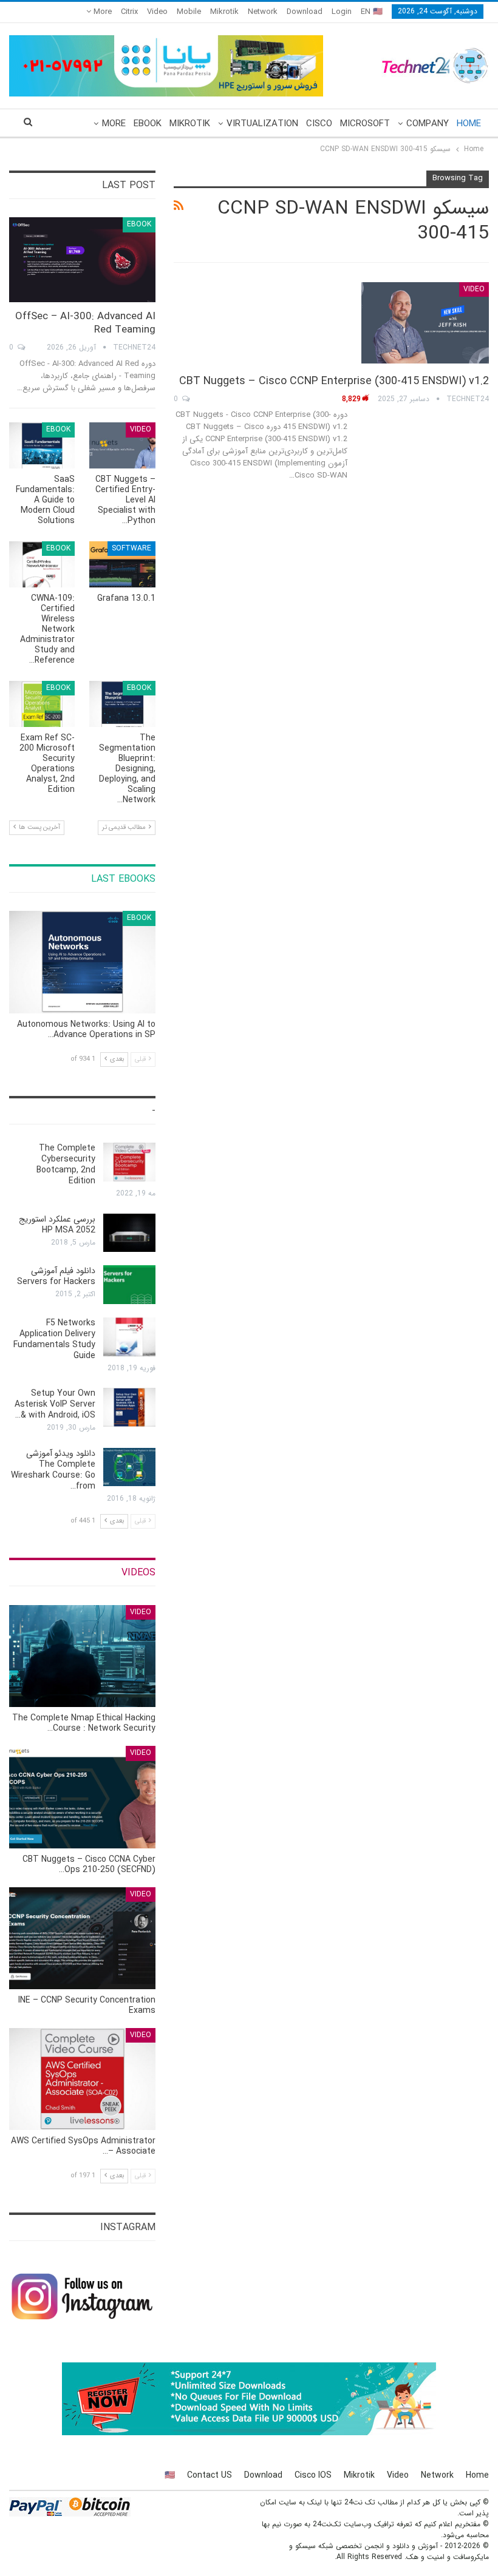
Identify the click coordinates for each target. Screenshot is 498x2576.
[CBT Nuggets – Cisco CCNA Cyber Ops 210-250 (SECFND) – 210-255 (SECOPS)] (82, 1797)
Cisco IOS (313, 2475)
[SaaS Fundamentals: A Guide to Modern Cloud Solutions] (42, 445)
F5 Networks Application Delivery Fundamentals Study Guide (54, 1339)
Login (342, 12)
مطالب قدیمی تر (125, 827)
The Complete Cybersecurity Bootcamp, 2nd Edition (66, 1165)
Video (157, 12)
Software (131, 548)
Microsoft (365, 124)
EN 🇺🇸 (372, 12)
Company (428, 124)
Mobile (189, 12)
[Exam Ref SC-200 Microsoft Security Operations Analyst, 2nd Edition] (42, 704)
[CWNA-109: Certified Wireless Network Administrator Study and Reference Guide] (42, 564)
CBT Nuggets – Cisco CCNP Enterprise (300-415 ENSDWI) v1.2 (334, 381)
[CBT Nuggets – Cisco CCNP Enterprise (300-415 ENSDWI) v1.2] (425, 323)
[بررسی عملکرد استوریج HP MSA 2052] (129, 1233)
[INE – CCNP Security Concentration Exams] (82, 1938)
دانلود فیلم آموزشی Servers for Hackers (56, 1276)
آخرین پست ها (39, 827)
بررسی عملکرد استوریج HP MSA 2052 (57, 1225)
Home (469, 124)
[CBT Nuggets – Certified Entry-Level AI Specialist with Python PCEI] (122, 445)
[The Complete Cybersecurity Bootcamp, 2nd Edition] (129, 1162)
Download (305, 12)
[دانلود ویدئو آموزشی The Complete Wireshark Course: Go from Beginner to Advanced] (129, 1467)
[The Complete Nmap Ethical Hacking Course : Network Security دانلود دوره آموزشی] (82, 1656)
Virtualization (262, 124)
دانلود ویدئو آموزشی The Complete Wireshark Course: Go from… (53, 1470)
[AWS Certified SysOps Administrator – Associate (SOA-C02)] (82, 2079)
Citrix (129, 12)
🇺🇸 (170, 2475)
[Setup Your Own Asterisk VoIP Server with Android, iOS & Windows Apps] (129, 1407)
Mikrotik (224, 12)
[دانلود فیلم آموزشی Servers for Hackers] (129, 1285)
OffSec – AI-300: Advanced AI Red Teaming (85, 323)
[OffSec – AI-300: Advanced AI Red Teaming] (82, 260)
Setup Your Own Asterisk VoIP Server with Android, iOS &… (55, 1404)
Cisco (319, 124)
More (101, 12)
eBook (148, 124)
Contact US (210, 2475)
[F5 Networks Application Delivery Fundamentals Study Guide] (129, 1337)
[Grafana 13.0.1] (122, 564)
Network (263, 12)
